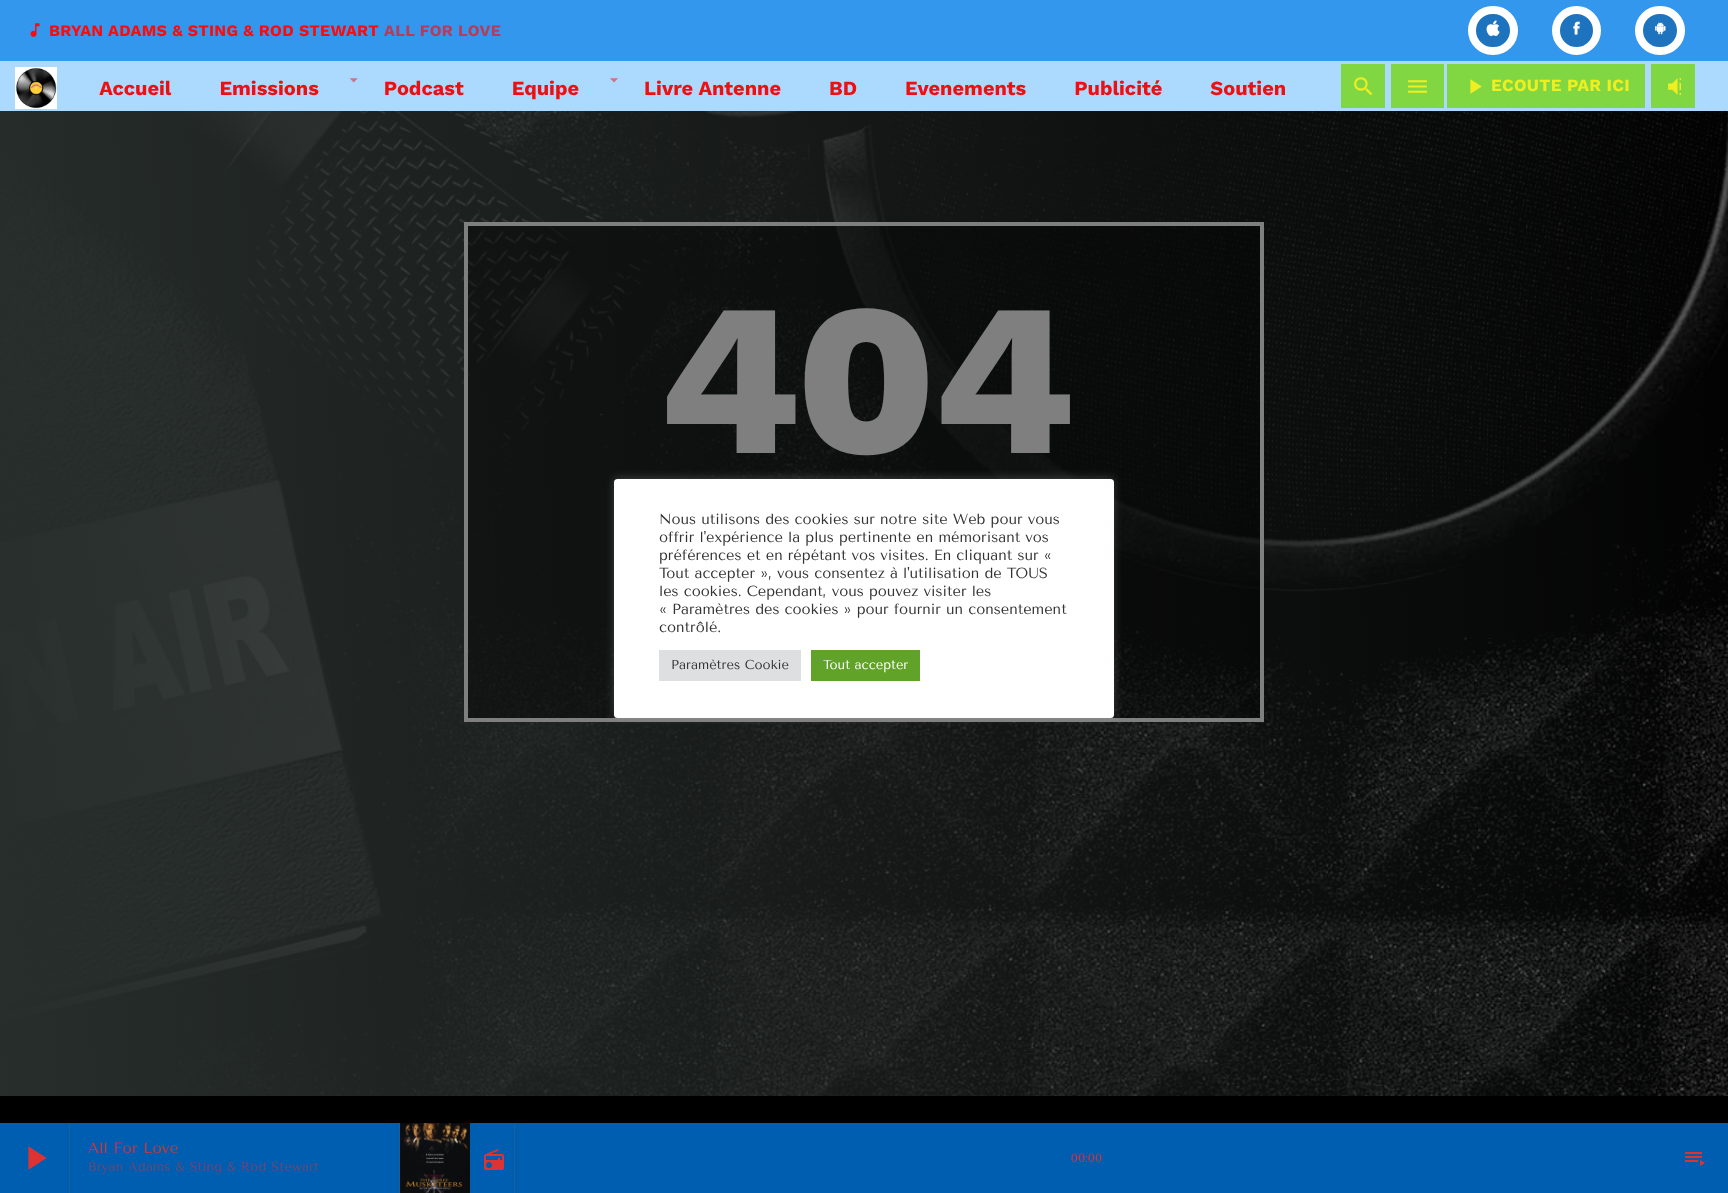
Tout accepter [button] (865, 665)
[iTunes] (1493, 30)
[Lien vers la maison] (36, 86)
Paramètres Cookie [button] (730, 665)
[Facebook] (1577, 30)
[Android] (1660, 30)
